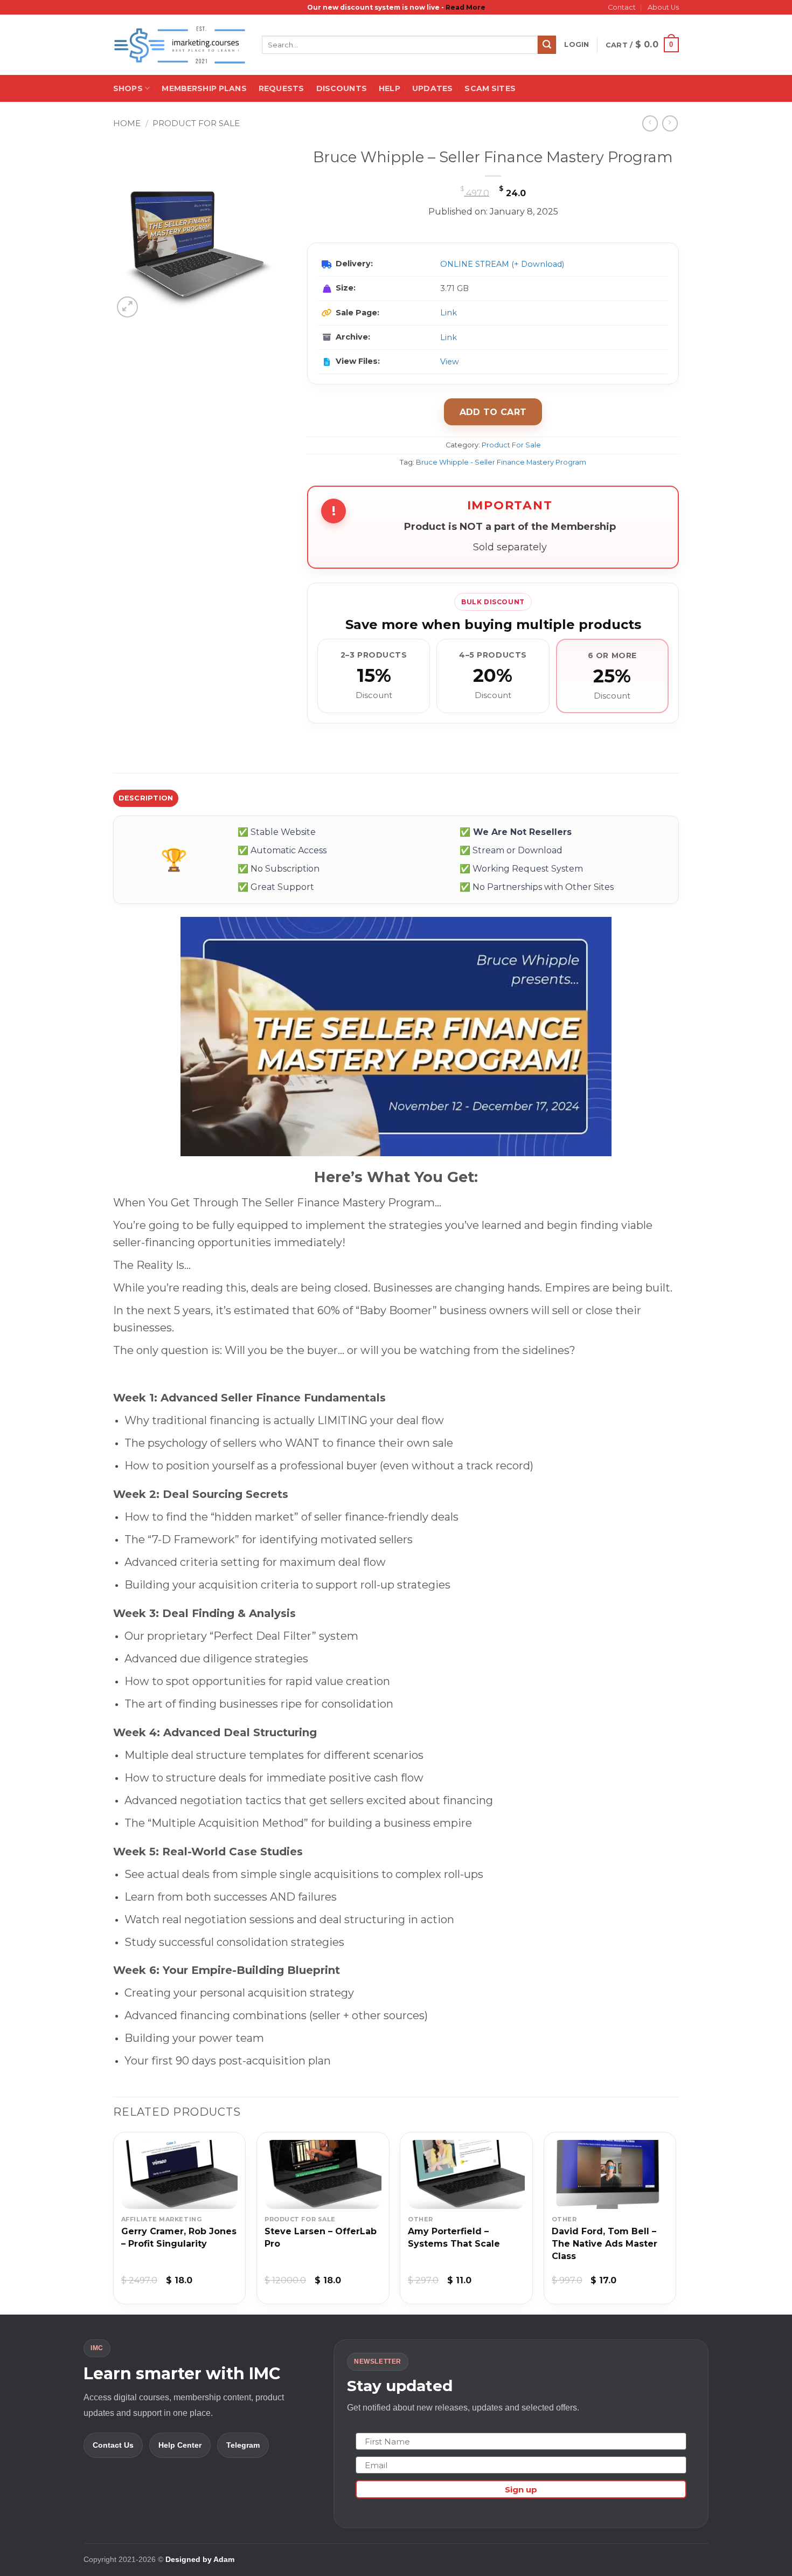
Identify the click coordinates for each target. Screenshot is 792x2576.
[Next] (676, 2222)
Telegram (243, 2445)
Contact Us (113, 2445)
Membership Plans (204, 88)
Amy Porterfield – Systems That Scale (454, 2237)
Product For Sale (196, 123)
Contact (622, 7)
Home (127, 123)
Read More (466, 7)
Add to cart (493, 412)
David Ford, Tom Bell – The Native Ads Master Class (605, 2244)
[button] (576, 45)
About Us (663, 7)
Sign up (521, 2489)
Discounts (342, 88)
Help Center (180, 2445)
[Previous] (114, 2222)
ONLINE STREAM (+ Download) (502, 264)
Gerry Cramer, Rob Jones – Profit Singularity (179, 2237)
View (450, 362)
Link (449, 313)
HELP (390, 88)
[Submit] (547, 45)
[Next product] (650, 123)
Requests (281, 88)
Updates (432, 88)
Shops (128, 88)
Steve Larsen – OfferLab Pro (321, 2237)
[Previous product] (670, 123)
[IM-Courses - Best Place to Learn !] (179, 45)
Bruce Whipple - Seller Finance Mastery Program (501, 462)
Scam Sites (490, 88)
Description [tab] (146, 798)
